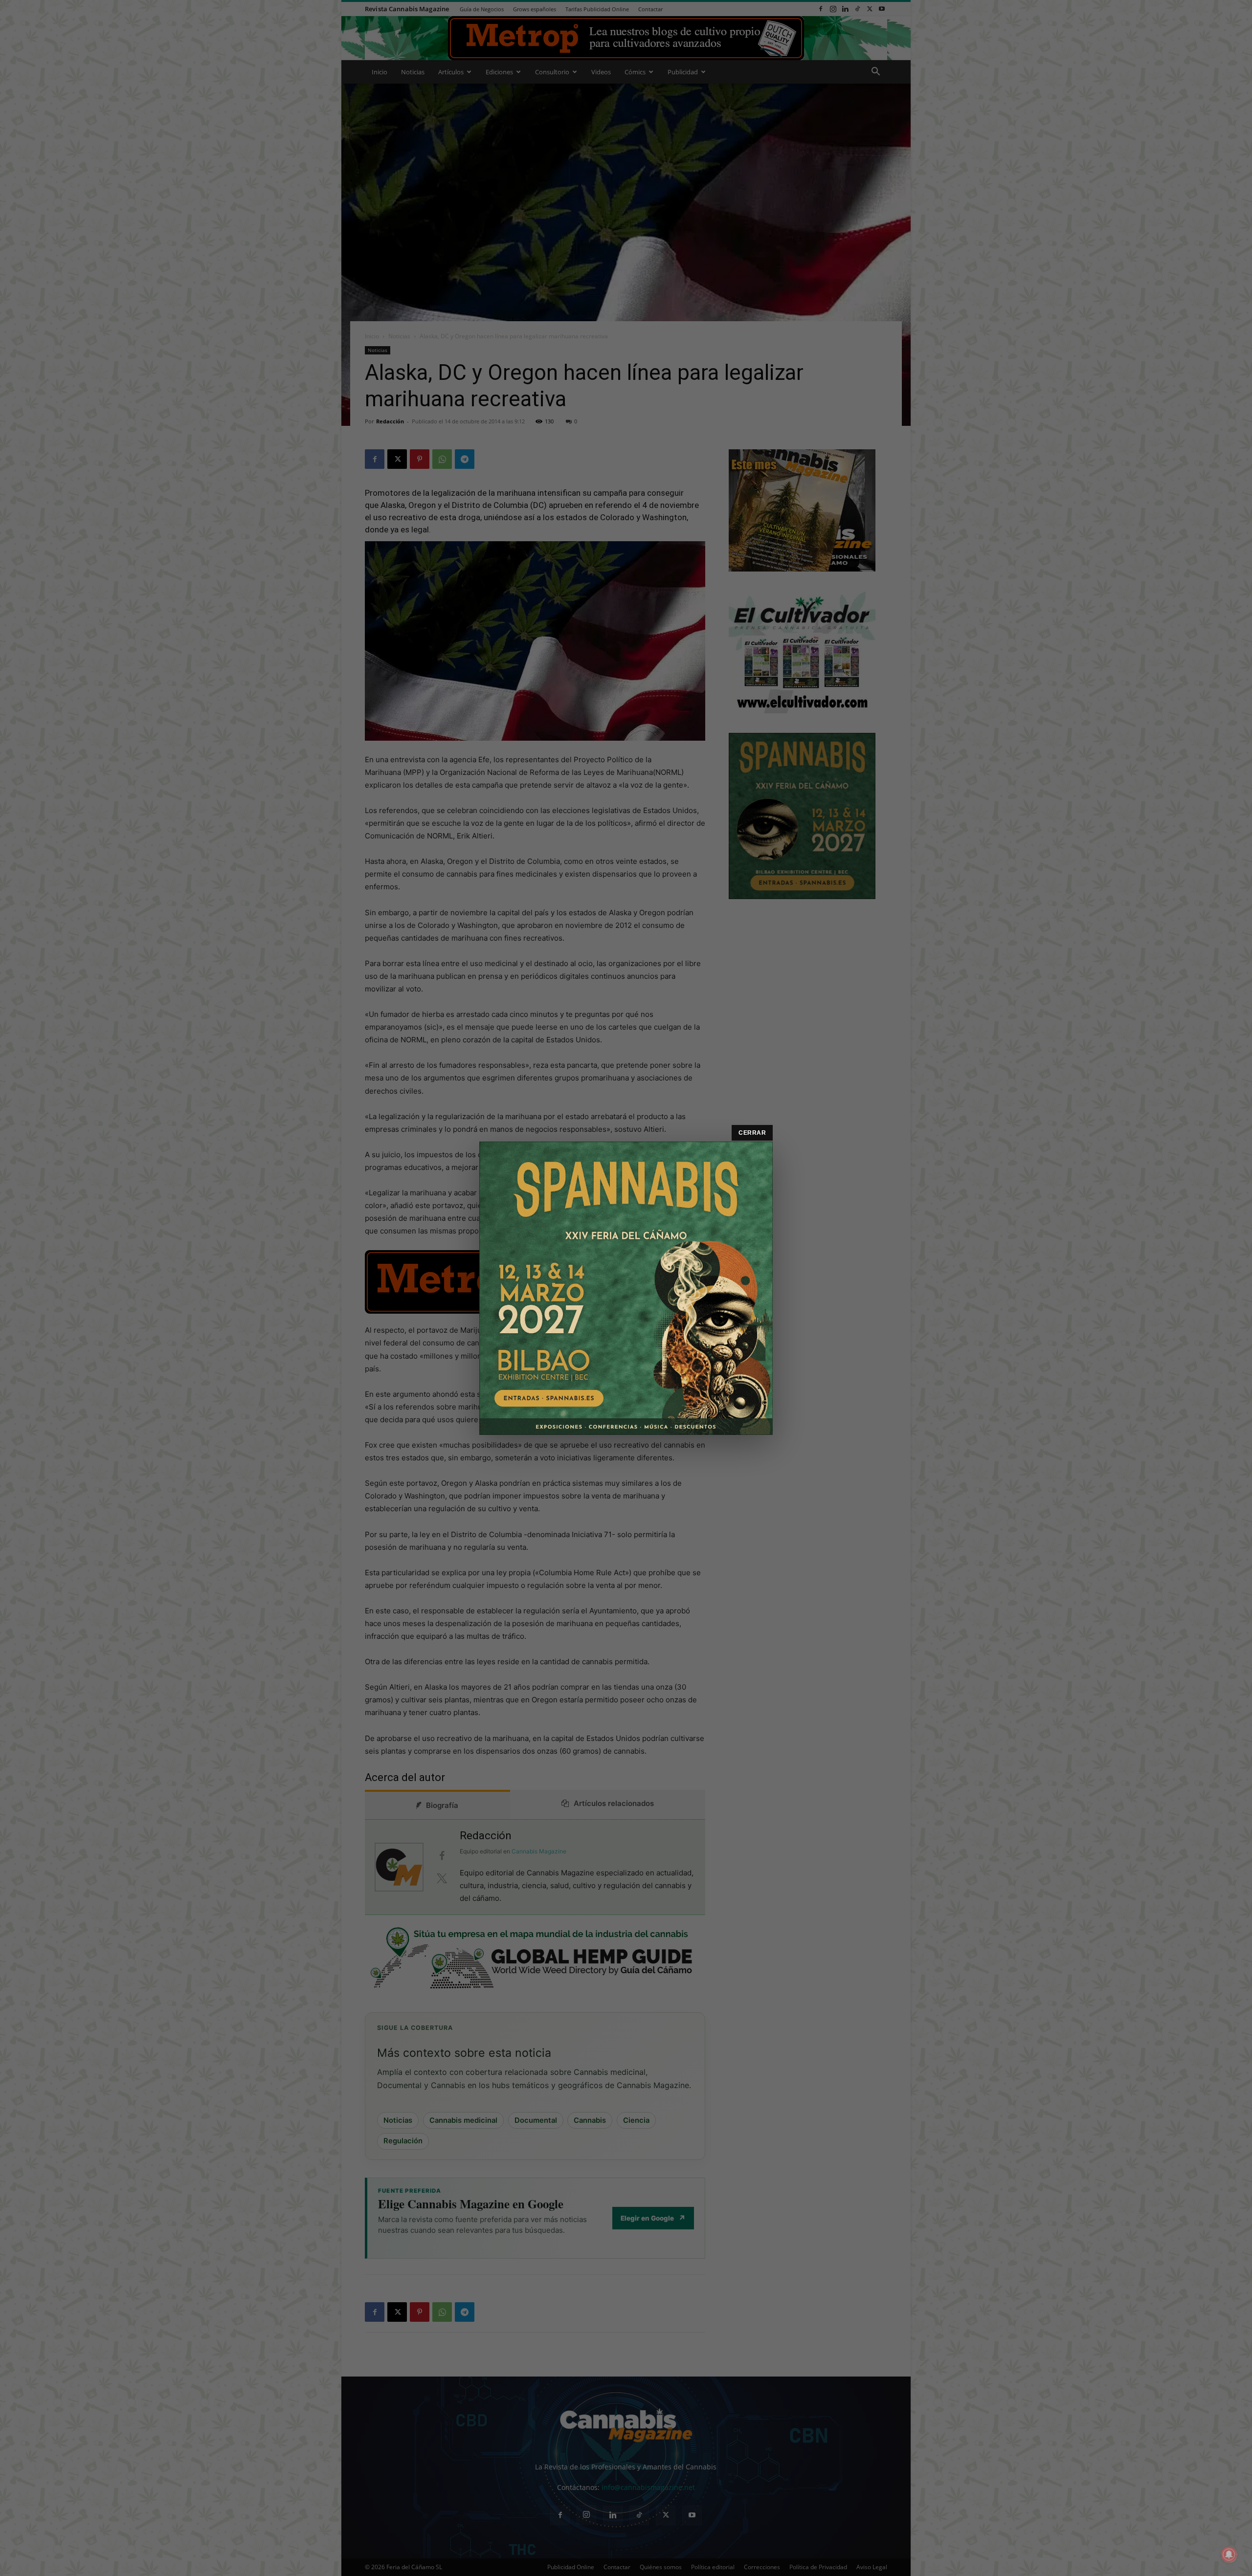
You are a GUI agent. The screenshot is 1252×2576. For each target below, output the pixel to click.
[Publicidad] (626, 1288)
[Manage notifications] (1229, 2554)
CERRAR (752, 1133)
